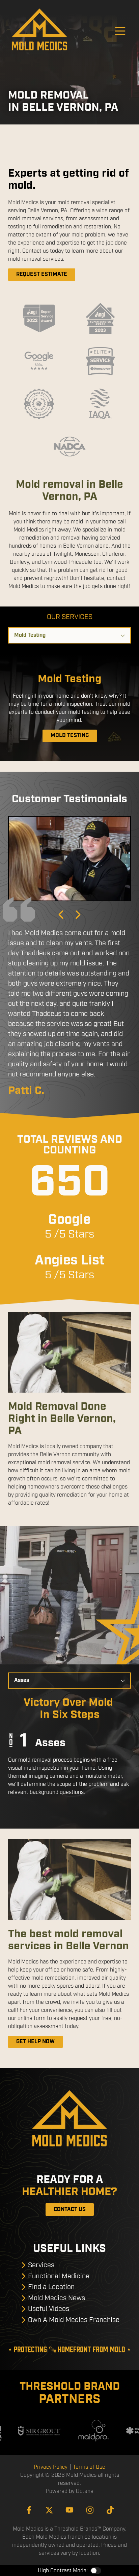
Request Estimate (42, 274)
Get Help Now (35, 2042)
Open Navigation (120, 31)
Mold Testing (70, 735)
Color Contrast (96, 2571)
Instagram (90, 2510)
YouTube (69, 2510)
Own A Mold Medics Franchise (74, 2320)
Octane (85, 2491)
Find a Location (51, 2287)
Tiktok (110, 2510)
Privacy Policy (51, 2467)
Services (41, 2265)
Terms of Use (89, 2467)
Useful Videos (49, 2309)
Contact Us (70, 2210)
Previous (61, 915)
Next (78, 915)
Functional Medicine (59, 2276)
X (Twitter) (49, 2510)
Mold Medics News (57, 2298)
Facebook (29, 2510)
